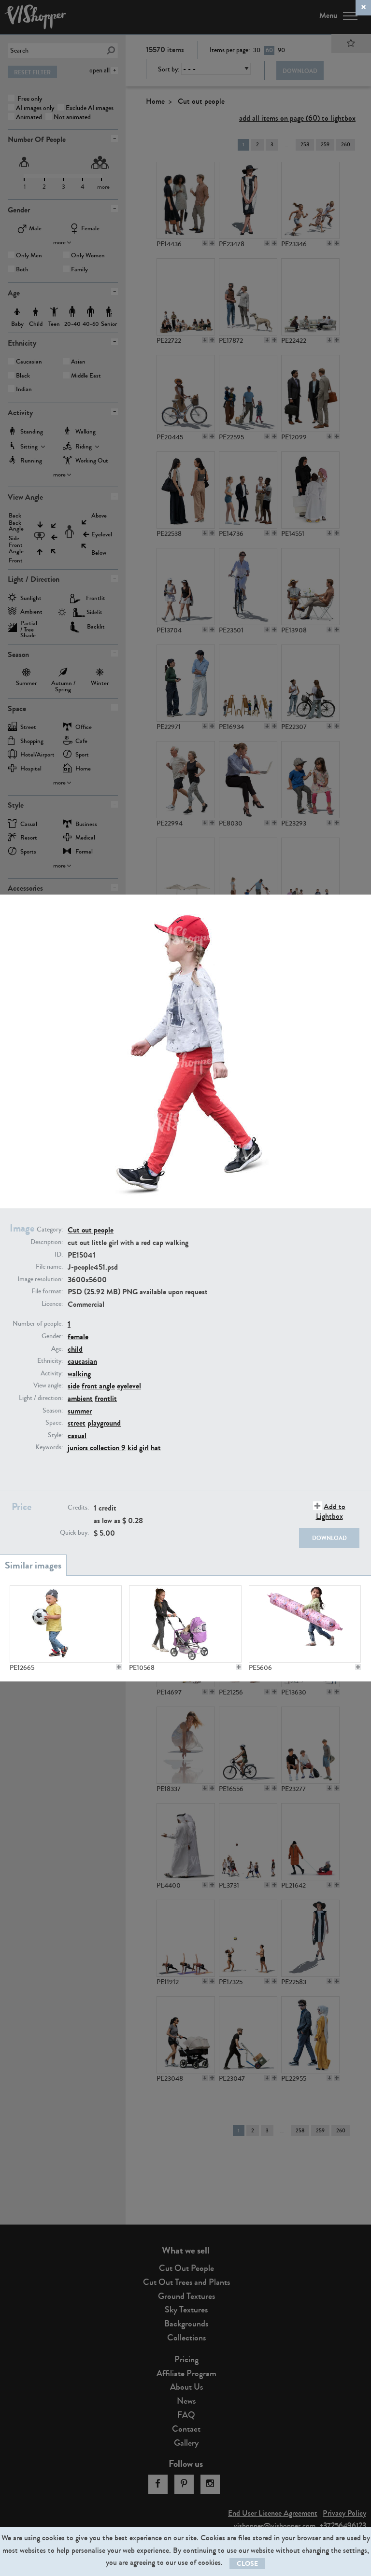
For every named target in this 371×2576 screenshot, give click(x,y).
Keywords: (49, 1447)
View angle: (48, 1386)
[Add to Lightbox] (119, 1667)
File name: (49, 1267)
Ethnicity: (50, 1361)
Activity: (52, 1373)
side (74, 1386)
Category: (50, 1230)
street (77, 1423)
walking (79, 1374)
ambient (80, 1398)
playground (104, 1423)
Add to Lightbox (331, 1511)
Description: (47, 1242)
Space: (54, 1423)
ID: (59, 1255)
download (329, 1538)
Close (247, 2564)
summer (80, 1411)
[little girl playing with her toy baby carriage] (185, 1624)
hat (156, 1448)
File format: (47, 1291)
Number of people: (38, 1324)
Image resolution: (40, 1279)
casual (77, 1435)
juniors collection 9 (97, 1448)
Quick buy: (74, 1533)
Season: (53, 1411)
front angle (98, 1386)
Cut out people (91, 1230)
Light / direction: (41, 1398)
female (78, 1337)
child (75, 1349)
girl (144, 1448)
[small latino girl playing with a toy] (305, 1624)
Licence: (52, 1304)
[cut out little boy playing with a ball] (66, 1624)
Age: (57, 1349)
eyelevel (129, 1386)
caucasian (82, 1361)
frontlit (106, 1398)
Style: (55, 1435)
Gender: (52, 1336)
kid (132, 1448)
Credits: (78, 1508)
